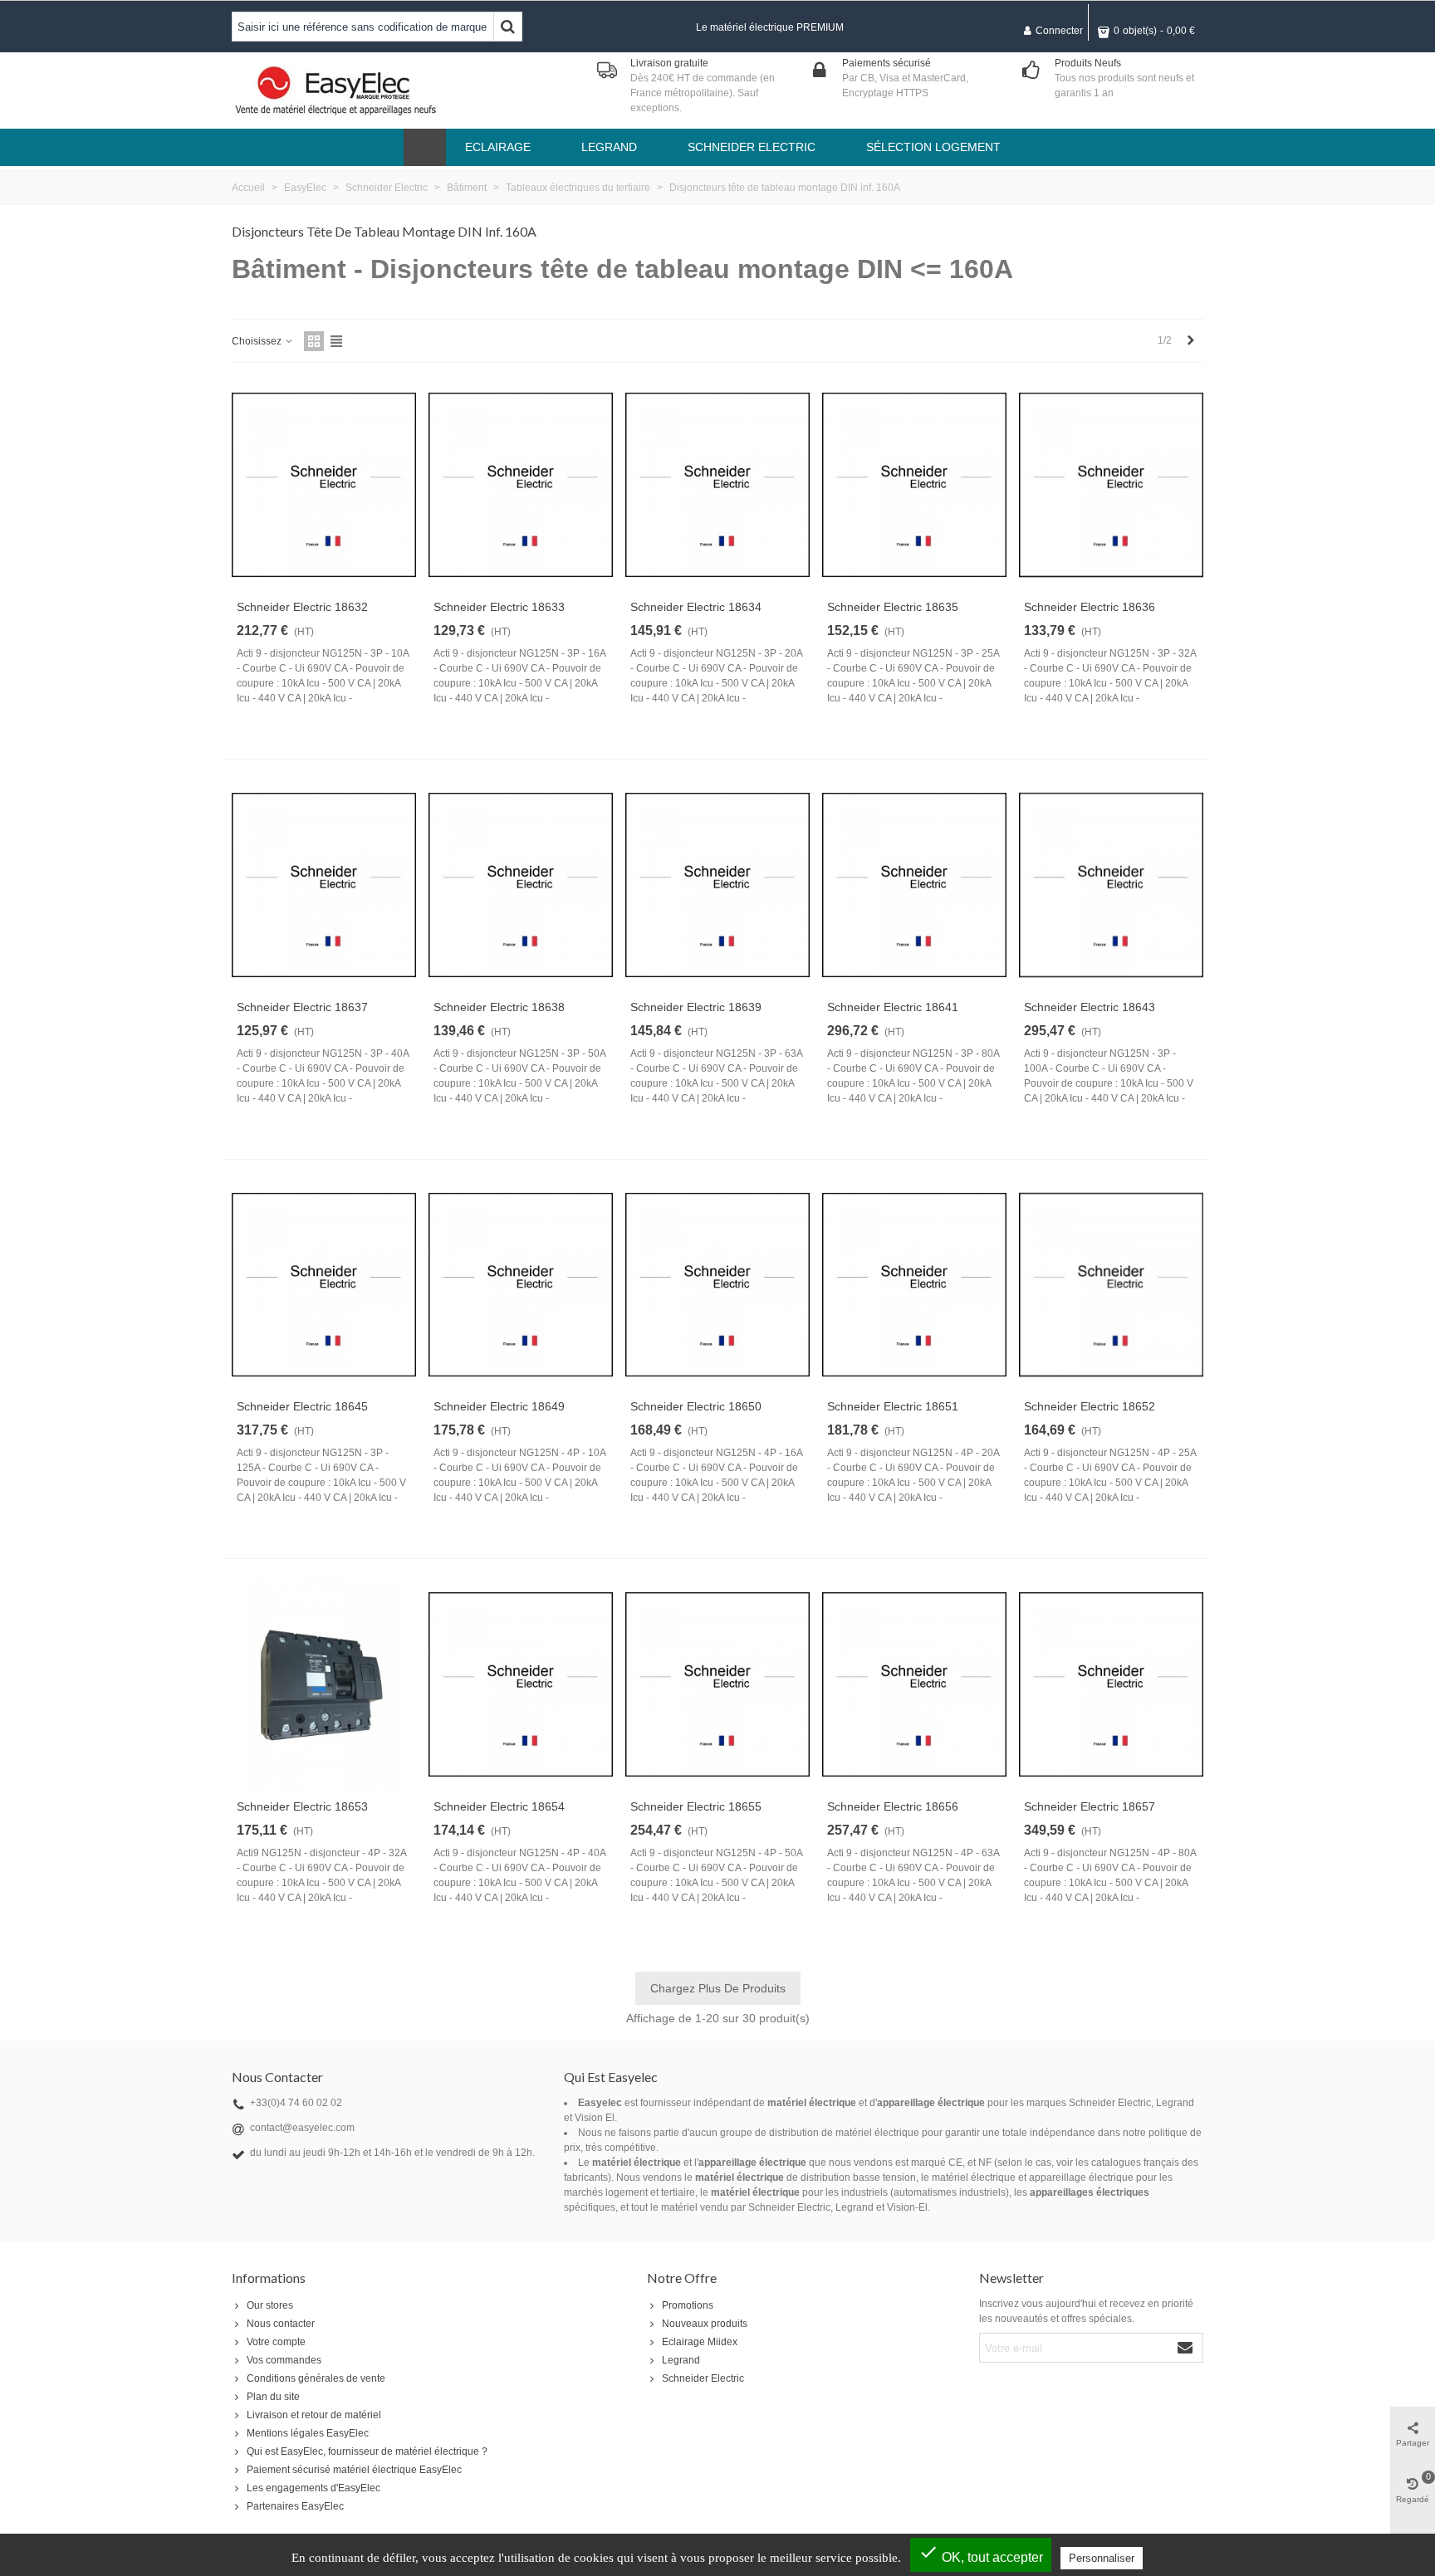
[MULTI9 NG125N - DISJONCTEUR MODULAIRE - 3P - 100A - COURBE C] (1111, 885)
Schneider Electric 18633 (499, 607)
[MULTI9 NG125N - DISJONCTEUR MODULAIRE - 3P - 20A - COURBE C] (717, 485)
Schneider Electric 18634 (696, 607)
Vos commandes (284, 2360)
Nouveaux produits (705, 2324)
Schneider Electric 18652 (1090, 1406)
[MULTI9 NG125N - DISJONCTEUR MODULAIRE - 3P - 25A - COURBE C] (914, 485)
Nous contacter (281, 2324)
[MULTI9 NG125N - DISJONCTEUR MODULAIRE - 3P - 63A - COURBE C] (717, 885)
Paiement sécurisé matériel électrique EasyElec (354, 2470)
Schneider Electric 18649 (499, 1406)
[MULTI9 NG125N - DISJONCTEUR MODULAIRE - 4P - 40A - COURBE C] (521, 1684)
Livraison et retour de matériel (314, 2415)
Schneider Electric (703, 2378)
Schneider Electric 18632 (302, 607)
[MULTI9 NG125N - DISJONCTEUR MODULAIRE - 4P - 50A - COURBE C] (717, 1684)
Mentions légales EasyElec (308, 2433)
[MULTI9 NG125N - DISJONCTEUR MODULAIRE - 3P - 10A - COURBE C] (324, 485)
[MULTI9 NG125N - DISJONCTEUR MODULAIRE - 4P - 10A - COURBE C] (521, 1285)
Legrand (681, 2360)
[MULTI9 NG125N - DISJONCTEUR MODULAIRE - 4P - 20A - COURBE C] (914, 1285)
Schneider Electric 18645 (302, 1406)
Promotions (688, 2305)
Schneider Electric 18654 (499, 1806)
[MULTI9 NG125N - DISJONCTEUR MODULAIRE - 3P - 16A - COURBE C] (521, 485)
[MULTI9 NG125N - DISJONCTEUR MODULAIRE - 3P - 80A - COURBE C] (914, 885)
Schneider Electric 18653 (302, 1806)
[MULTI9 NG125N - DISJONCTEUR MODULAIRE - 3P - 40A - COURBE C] (324, 885)
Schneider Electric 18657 (1090, 1806)
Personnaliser (1102, 2558)
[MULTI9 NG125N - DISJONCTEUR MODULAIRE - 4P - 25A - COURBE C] (1111, 1285)
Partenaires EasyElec (295, 2506)
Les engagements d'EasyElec (313, 2488)
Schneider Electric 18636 (1090, 607)
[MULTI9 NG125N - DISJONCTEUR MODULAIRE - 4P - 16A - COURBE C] (717, 1285)
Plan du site (273, 2397)
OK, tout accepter (981, 2553)
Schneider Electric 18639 (696, 1007)
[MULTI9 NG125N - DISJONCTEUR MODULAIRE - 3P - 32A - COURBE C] (1111, 485)
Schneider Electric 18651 (893, 1406)
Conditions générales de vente (316, 2378)
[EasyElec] (335, 90)
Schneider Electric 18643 (1090, 1007)
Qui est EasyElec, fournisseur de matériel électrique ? (367, 2451)
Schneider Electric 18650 (696, 1406)
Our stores (270, 2305)
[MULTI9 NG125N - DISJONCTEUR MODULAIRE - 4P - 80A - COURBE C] (1111, 1684)
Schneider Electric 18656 (893, 1806)
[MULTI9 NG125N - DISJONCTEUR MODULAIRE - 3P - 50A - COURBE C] (521, 885)
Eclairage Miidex (700, 2342)
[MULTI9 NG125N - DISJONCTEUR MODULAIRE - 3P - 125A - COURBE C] (324, 1285)
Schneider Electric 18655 (696, 1806)
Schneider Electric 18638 (499, 1007)
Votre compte (276, 2342)
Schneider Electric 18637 (302, 1007)
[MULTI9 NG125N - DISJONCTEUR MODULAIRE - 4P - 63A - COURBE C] (914, 1684)
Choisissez (258, 341)
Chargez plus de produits (718, 1988)
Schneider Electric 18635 (893, 607)
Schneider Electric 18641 (893, 1007)
